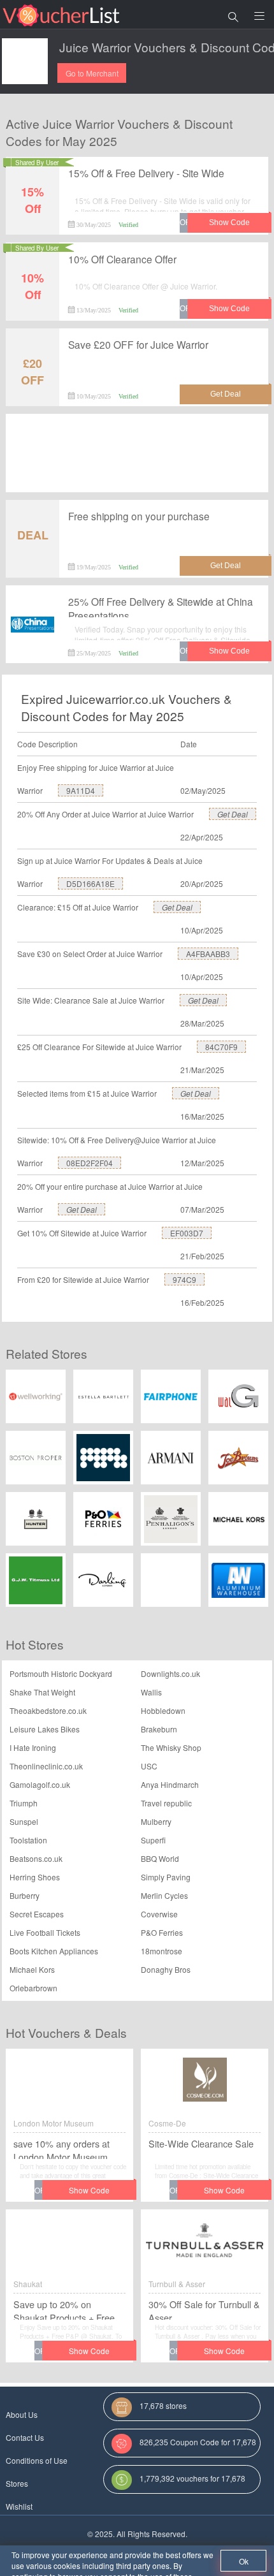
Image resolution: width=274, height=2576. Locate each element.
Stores (17, 2483)
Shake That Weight (42, 1692)
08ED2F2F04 (90, 1163)
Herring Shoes (35, 1877)
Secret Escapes (37, 1914)
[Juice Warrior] (25, 61)
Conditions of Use (37, 2460)
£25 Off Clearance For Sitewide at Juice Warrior (99, 1047)
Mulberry (156, 1821)
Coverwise (159, 1914)
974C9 (184, 1279)
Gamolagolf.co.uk (40, 1784)
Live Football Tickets (45, 1932)
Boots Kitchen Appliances (54, 1951)
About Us (22, 2414)
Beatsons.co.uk (36, 1858)
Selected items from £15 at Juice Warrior (87, 1093)
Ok (244, 2561)
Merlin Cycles (164, 1895)
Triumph (24, 1803)
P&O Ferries (162, 1932)
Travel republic (166, 1803)
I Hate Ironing (33, 1747)
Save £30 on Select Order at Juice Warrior (90, 954)
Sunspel (24, 1821)
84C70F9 (221, 1047)
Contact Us (25, 2437)
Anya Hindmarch (170, 1784)
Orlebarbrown (33, 1988)
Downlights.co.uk (170, 1673)
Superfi (153, 1840)
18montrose (162, 1951)
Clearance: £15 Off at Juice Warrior (78, 907)
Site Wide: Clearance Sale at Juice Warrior (91, 1000)
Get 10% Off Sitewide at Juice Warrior (82, 1233)
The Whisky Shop (171, 1747)
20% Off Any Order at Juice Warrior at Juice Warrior (105, 814)
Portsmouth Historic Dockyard (61, 1673)
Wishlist (19, 2506)
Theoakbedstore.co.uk (48, 1710)
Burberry (25, 1895)
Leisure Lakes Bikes (45, 1729)
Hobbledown (163, 1710)
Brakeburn (159, 1729)
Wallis (151, 1692)
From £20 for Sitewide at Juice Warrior (83, 1279)
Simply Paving (166, 1877)
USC (149, 1766)
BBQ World (160, 1858)
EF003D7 (187, 1233)
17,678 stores (163, 2405)
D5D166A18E (90, 883)
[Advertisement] (137, 457)
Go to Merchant (92, 73)
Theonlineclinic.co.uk (46, 1766)
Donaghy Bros (166, 1969)
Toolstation (28, 1840)
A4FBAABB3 (208, 954)
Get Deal (233, 814)
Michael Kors (32, 1969)
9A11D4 (81, 790)
